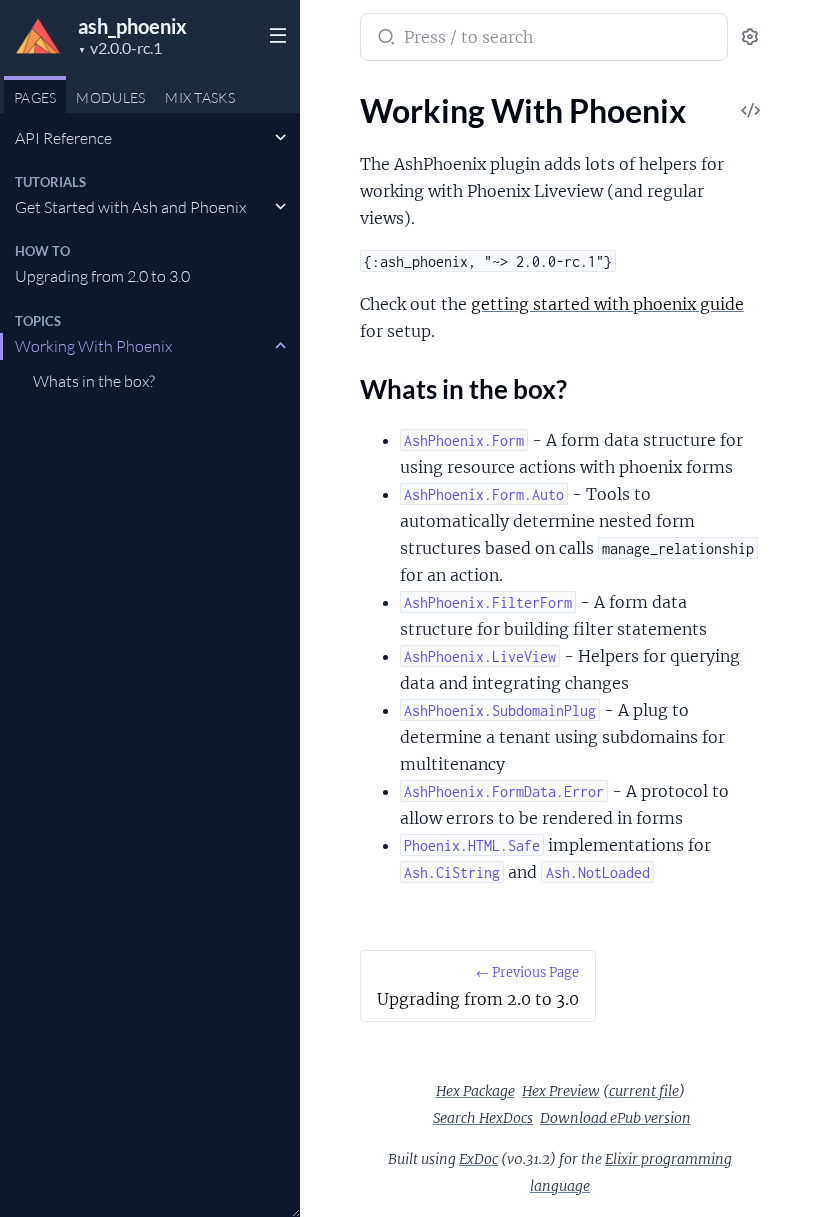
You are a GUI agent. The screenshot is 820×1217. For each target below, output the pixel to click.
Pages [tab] (35, 97)
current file (644, 1091)
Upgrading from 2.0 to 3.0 (102, 276)
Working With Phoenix (93, 346)
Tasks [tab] (200, 97)
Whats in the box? (94, 381)
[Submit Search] (384, 39)
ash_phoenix (132, 26)
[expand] (280, 138)
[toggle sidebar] (274, 33)
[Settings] (750, 37)
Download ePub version (615, 1118)
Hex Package (475, 1091)
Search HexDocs (483, 1118)
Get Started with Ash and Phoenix (130, 207)
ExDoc (478, 1159)
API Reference (63, 138)
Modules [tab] (110, 97)
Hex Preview (561, 1091)
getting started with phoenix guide (607, 304)
